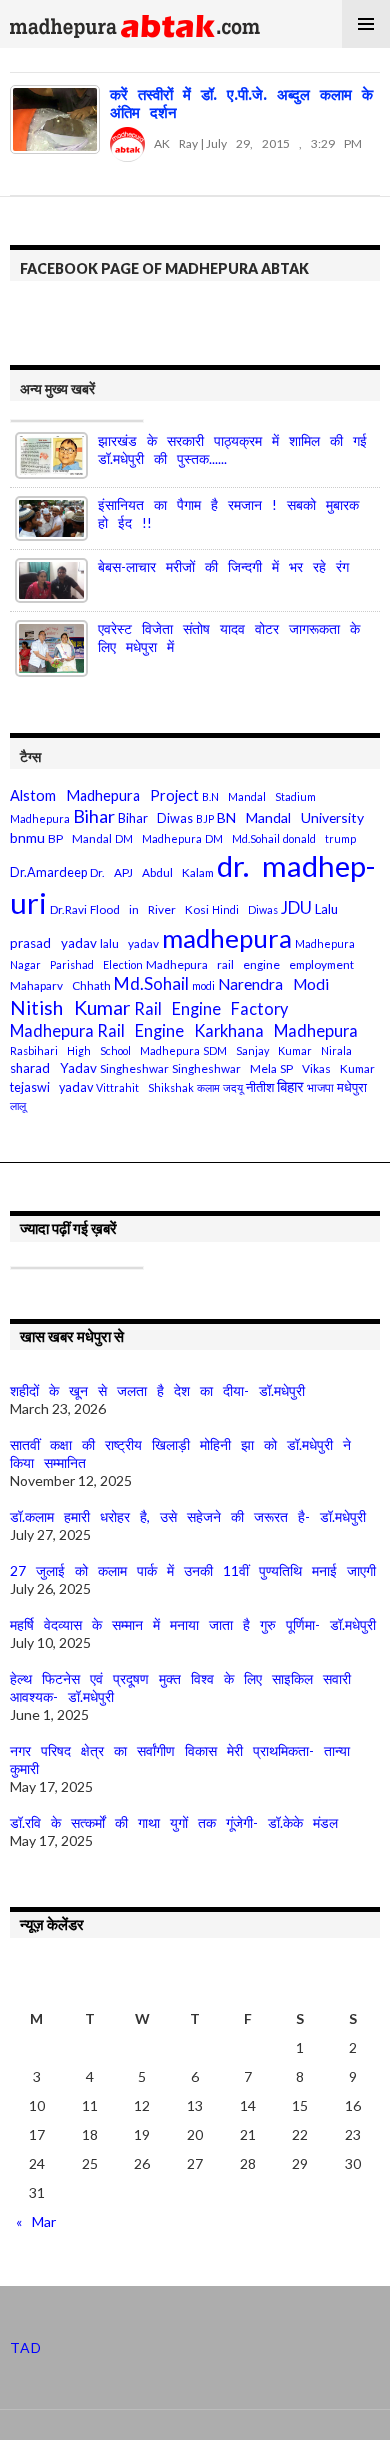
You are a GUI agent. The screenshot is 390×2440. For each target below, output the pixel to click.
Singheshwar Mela (224, 1068)
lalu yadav (129, 943)
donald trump (319, 838)
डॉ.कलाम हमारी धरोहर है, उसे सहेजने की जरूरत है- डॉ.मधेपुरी (188, 1516)
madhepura (227, 938)
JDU (296, 907)
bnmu (27, 837)
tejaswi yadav (51, 1087)
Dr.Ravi (68, 909)
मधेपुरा (352, 1087)
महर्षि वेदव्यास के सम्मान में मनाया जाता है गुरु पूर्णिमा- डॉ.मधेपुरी (193, 1624)
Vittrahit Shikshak (145, 1087)
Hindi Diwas (245, 909)
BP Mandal (80, 838)
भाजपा (320, 1087)
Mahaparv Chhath (60, 985)
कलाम (208, 1087)
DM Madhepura (158, 838)
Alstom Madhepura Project (104, 795)
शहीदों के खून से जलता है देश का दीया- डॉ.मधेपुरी (157, 1390)
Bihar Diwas (155, 818)
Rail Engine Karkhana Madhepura (227, 1030)
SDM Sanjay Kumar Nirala (277, 1050)
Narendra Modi (273, 984)
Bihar (94, 816)
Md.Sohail (151, 983)
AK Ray (171, 143)
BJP (205, 818)
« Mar (36, 2221)
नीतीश (260, 1087)
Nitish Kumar (70, 1007)
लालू (18, 1105)
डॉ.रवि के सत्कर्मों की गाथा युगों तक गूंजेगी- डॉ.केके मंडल (174, 1822)
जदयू (233, 1087)
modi (203, 985)
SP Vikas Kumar (327, 1068)
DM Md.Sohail (242, 838)
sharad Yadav (53, 1068)
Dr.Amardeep (48, 872)
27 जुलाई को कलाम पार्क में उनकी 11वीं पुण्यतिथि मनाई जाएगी (193, 1570)
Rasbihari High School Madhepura (105, 1050)
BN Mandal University (290, 817)
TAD (26, 2347)
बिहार (290, 1086)
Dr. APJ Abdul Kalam (152, 872)
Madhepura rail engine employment (250, 964)
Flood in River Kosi (149, 909)
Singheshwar (134, 1068)
